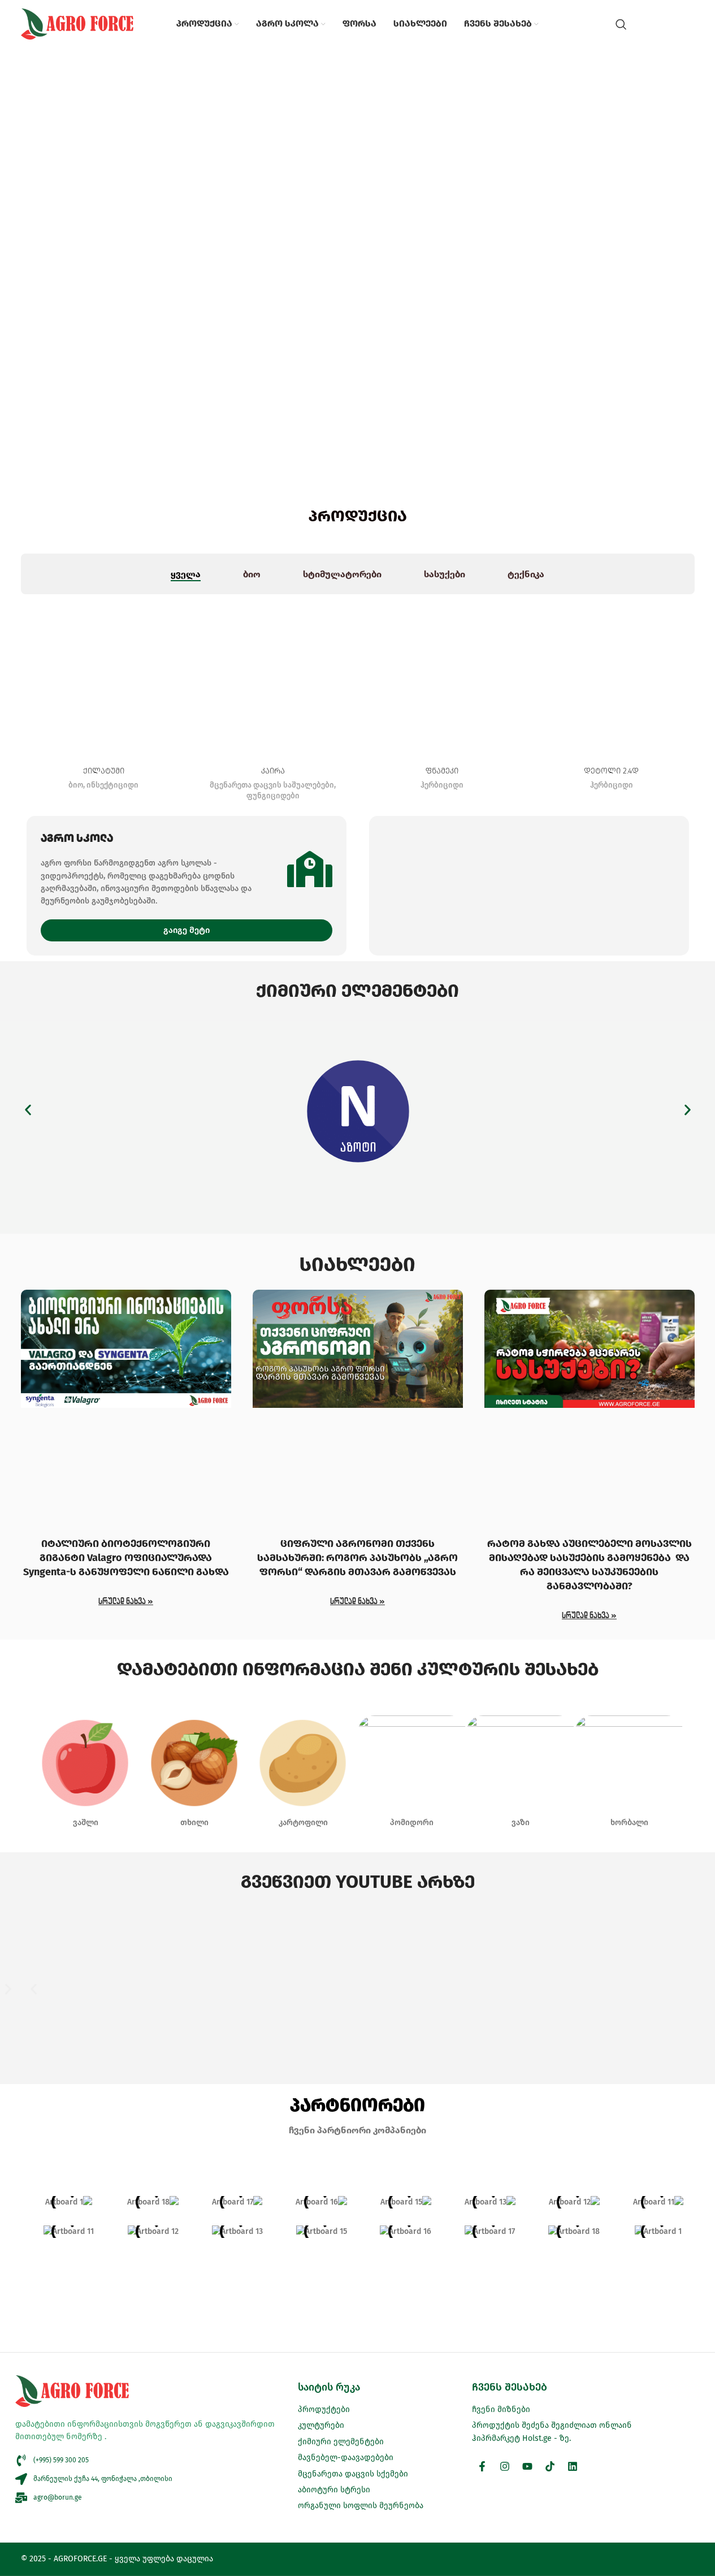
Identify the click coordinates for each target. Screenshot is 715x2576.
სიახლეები (357, 1264)
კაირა (273, 771)
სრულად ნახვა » (126, 1601)
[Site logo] (77, 23)
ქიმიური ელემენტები (357, 991)
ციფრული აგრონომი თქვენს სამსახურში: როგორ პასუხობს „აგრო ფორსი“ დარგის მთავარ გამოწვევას (357, 1558)
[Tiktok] (550, 2466)
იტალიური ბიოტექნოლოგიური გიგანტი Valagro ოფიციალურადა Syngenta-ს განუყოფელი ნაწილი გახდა (126, 1558)
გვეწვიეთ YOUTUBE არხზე (358, 1882)
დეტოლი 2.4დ (611, 771)
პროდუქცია (358, 516)
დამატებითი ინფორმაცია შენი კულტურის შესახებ (358, 1669)
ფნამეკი (442, 771)
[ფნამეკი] (443, 677)
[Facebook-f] (482, 2466)
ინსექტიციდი (112, 785)
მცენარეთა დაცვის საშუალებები (272, 785)
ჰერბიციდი (442, 785)
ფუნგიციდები (273, 796)
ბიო (76, 785)
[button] (28, 1110)
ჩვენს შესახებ (510, 2387)
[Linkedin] (573, 2466)
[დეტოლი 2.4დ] (612, 677)
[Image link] (357, 1110)
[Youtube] (527, 2466)
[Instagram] (505, 2466)
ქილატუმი (104, 771)
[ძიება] (621, 24)
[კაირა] (273, 677)
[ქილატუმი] (104, 677)
